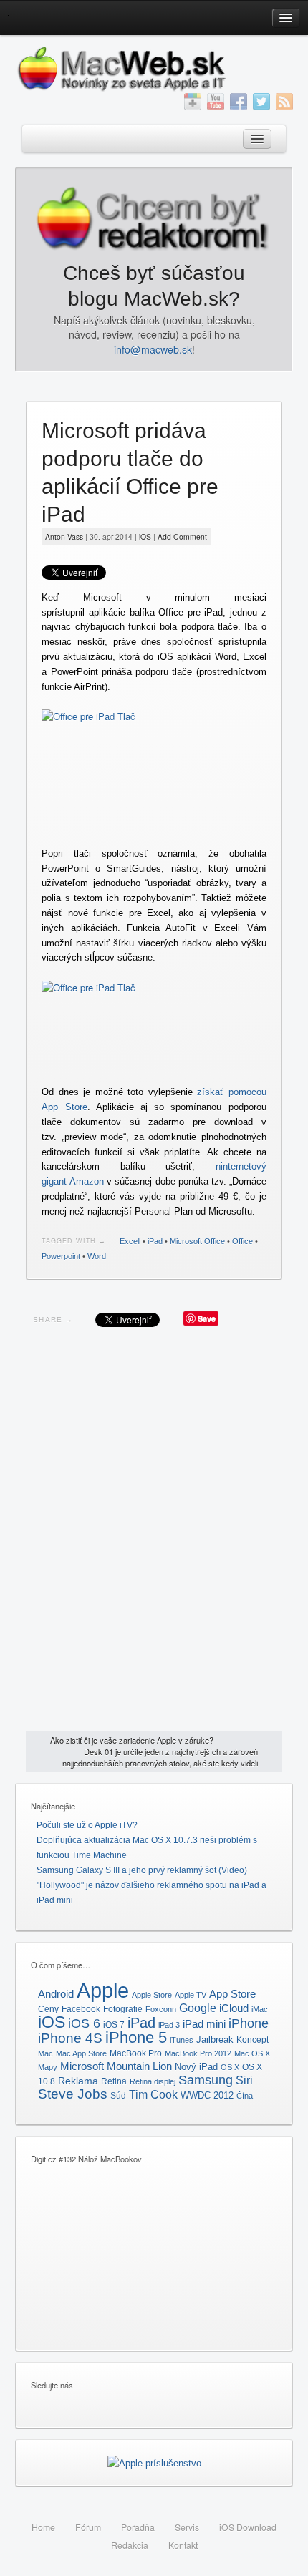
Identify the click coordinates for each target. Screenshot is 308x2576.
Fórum (88, 2527)
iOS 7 (114, 2025)
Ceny (48, 2009)
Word (97, 1256)
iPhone (249, 2023)
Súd (118, 2096)
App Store (232, 1994)
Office (242, 1241)
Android (56, 1994)
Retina (114, 2081)
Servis (187, 2527)
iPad (155, 1241)
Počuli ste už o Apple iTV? (87, 1825)
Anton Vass (64, 536)
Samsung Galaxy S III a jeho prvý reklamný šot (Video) (142, 1870)
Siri (244, 2080)
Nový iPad (196, 2067)
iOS (145, 536)
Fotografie (123, 2009)
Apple (103, 1990)
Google (198, 2008)
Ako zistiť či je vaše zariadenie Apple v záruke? (132, 1740)
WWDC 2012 (207, 2096)
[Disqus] (154, 1532)
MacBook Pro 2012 (198, 2053)
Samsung (206, 2080)
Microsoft (82, 2066)
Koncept (252, 2040)
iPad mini (204, 2024)
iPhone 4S (70, 2038)
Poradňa (138, 2527)
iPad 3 (169, 2025)
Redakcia (130, 2545)
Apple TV (191, 1995)
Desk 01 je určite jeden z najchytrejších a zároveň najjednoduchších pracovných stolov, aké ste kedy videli (160, 1757)
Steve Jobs (73, 2094)
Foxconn (161, 2009)
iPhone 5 (136, 2037)
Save (207, 1318)
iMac (260, 2009)
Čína (245, 2096)
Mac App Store (81, 2053)
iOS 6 (84, 2023)
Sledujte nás (52, 2385)
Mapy (48, 2067)
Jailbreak (215, 2040)
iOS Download (248, 2527)
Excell (130, 1241)
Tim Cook (153, 2095)
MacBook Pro (136, 2053)
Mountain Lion (139, 2066)
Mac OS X (252, 2053)
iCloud (234, 2008)
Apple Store (152, 1995)
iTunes (182, 2040)
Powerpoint (61, 1256)
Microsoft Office (197, 1241)
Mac (45, 2053)
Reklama (78, 2081)
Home (43, 2527)
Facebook (81, 2009)
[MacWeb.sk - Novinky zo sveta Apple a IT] (8, 15)
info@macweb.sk (153, 349)
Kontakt (183, 2545)
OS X (230, 2067)
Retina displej (153, 2081)
